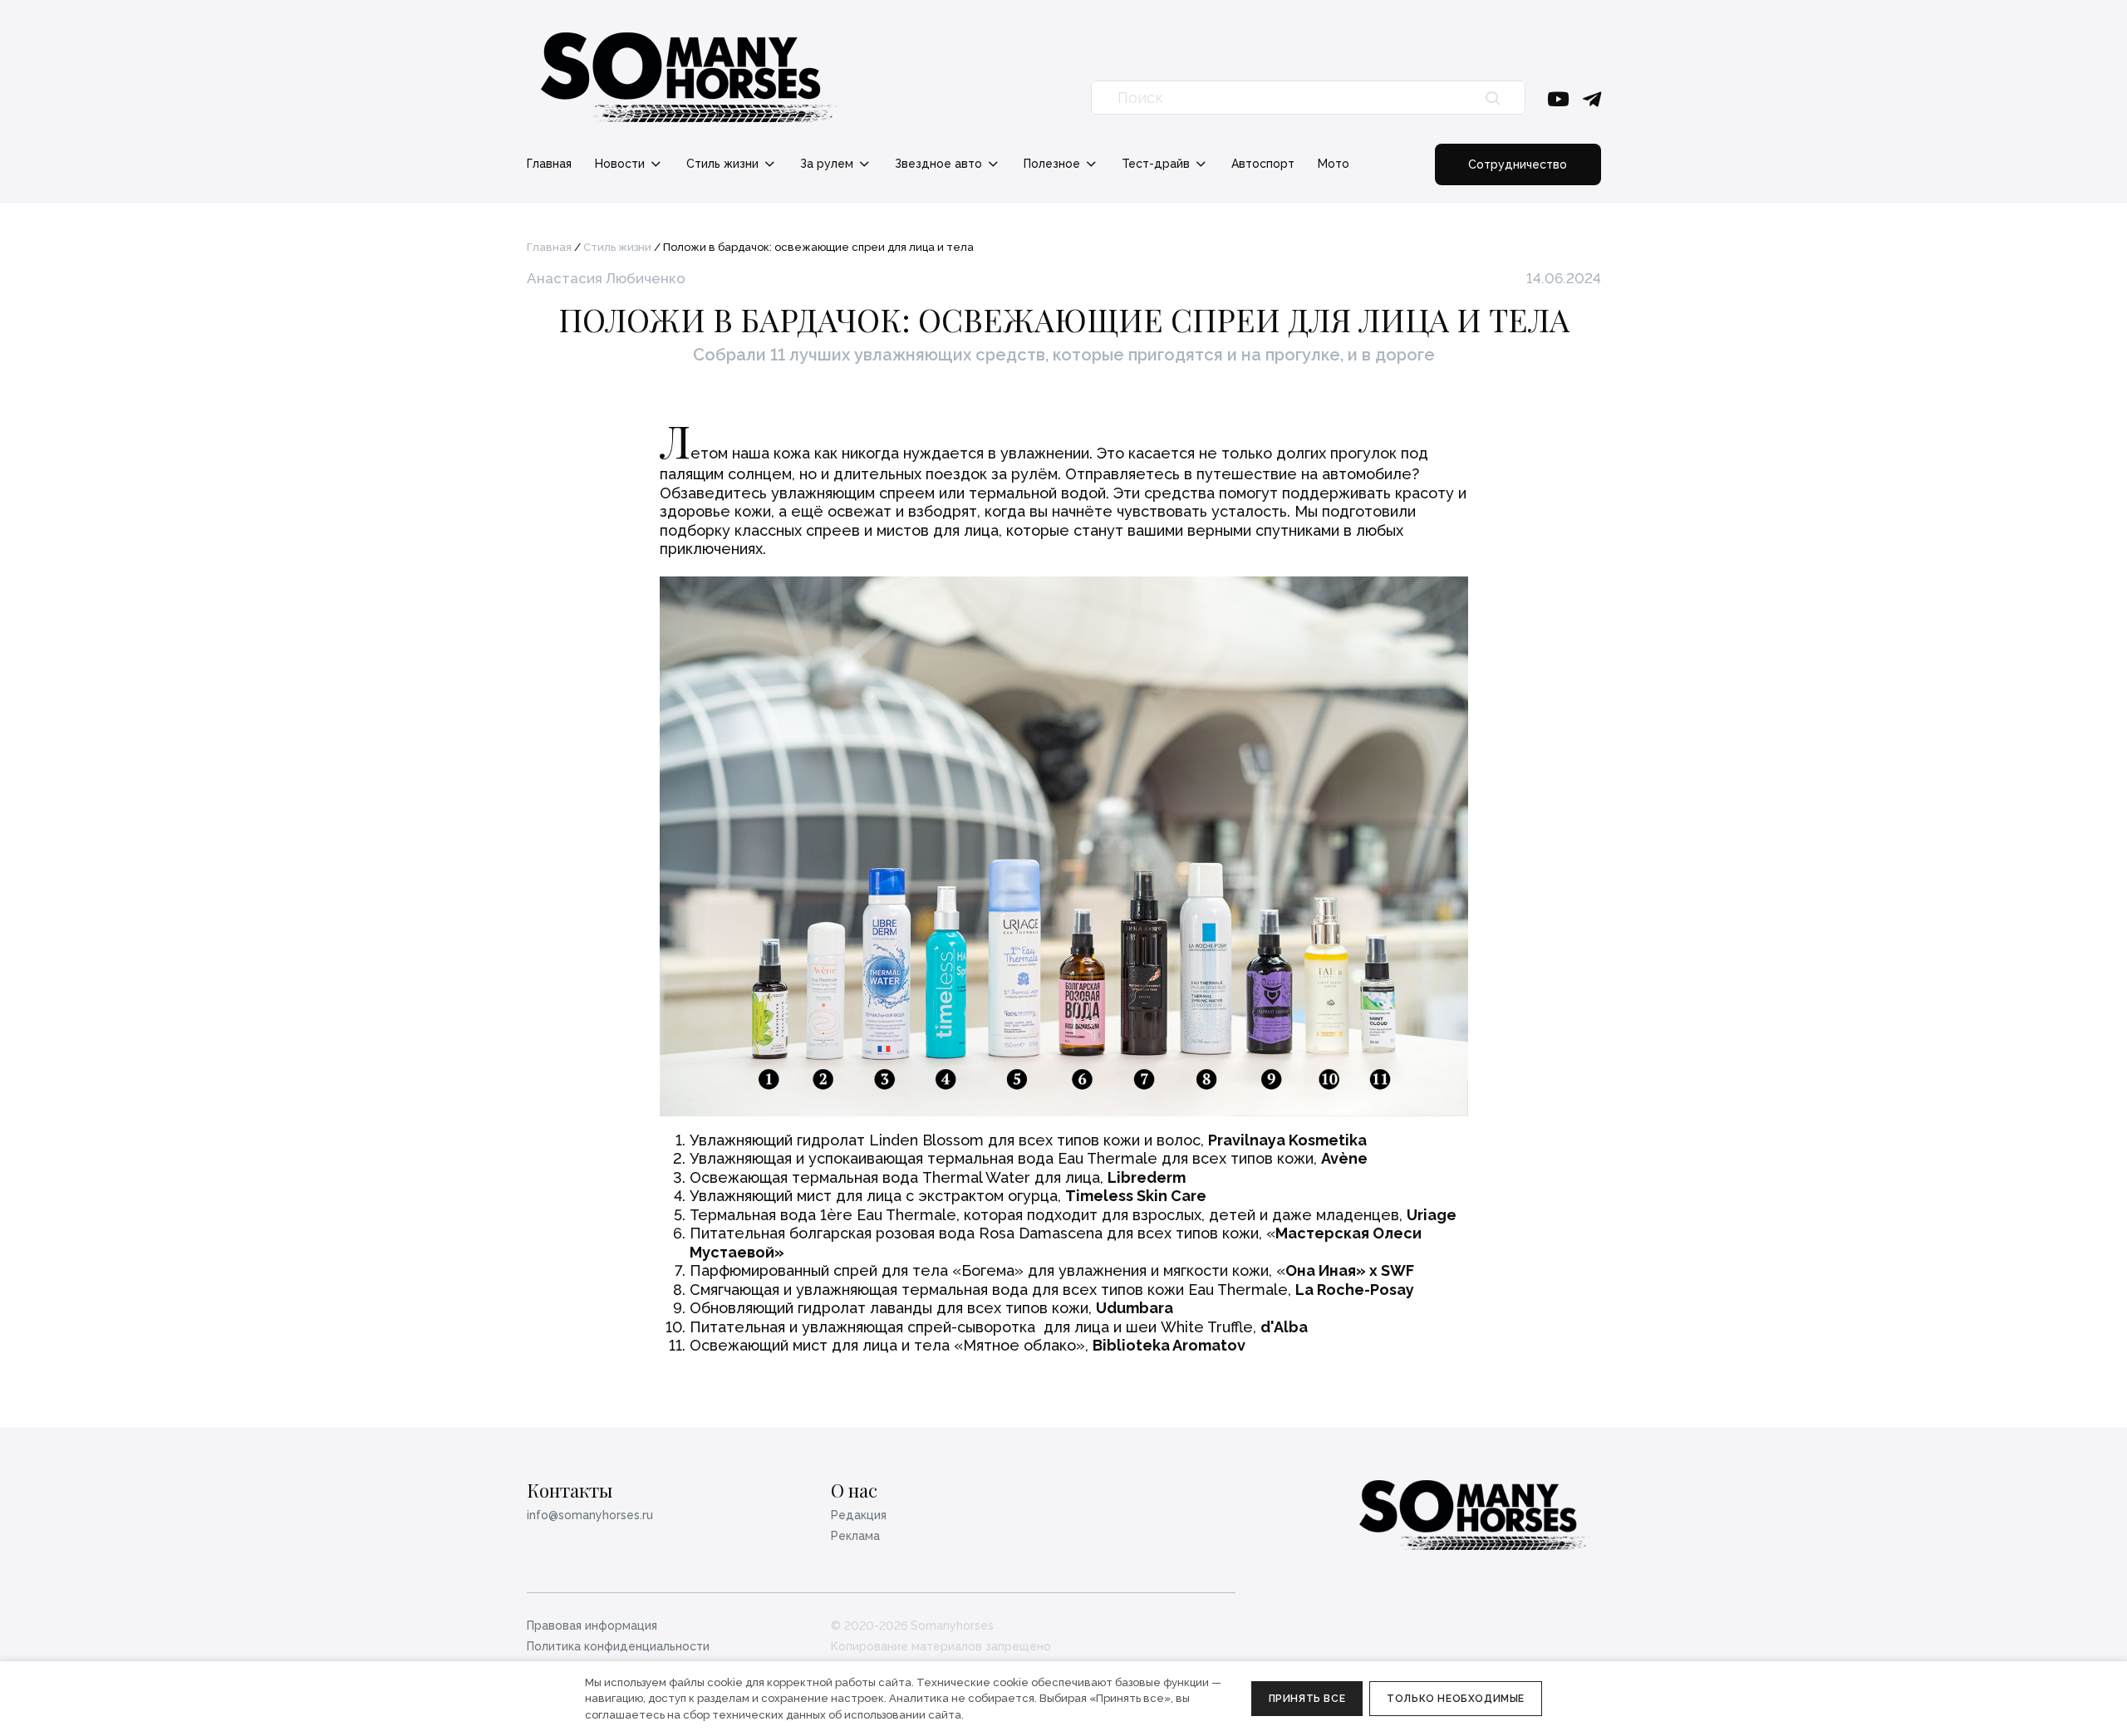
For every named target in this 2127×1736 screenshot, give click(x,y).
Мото (1334, 164)
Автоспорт (1263, 164)
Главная (549, 164)
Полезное (1054, 164)
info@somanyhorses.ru (590, 1515)
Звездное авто (940, 164)
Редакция (859, 1515)
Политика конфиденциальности (618, 1646)
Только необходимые (1456, 1699)
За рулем (828, 164)
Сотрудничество (1518, 164)
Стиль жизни (724, 164)
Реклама (855, 1536)
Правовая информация (592, 1626)
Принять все (1307, 1699)
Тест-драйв (1157, 164)
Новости (621, 164)
